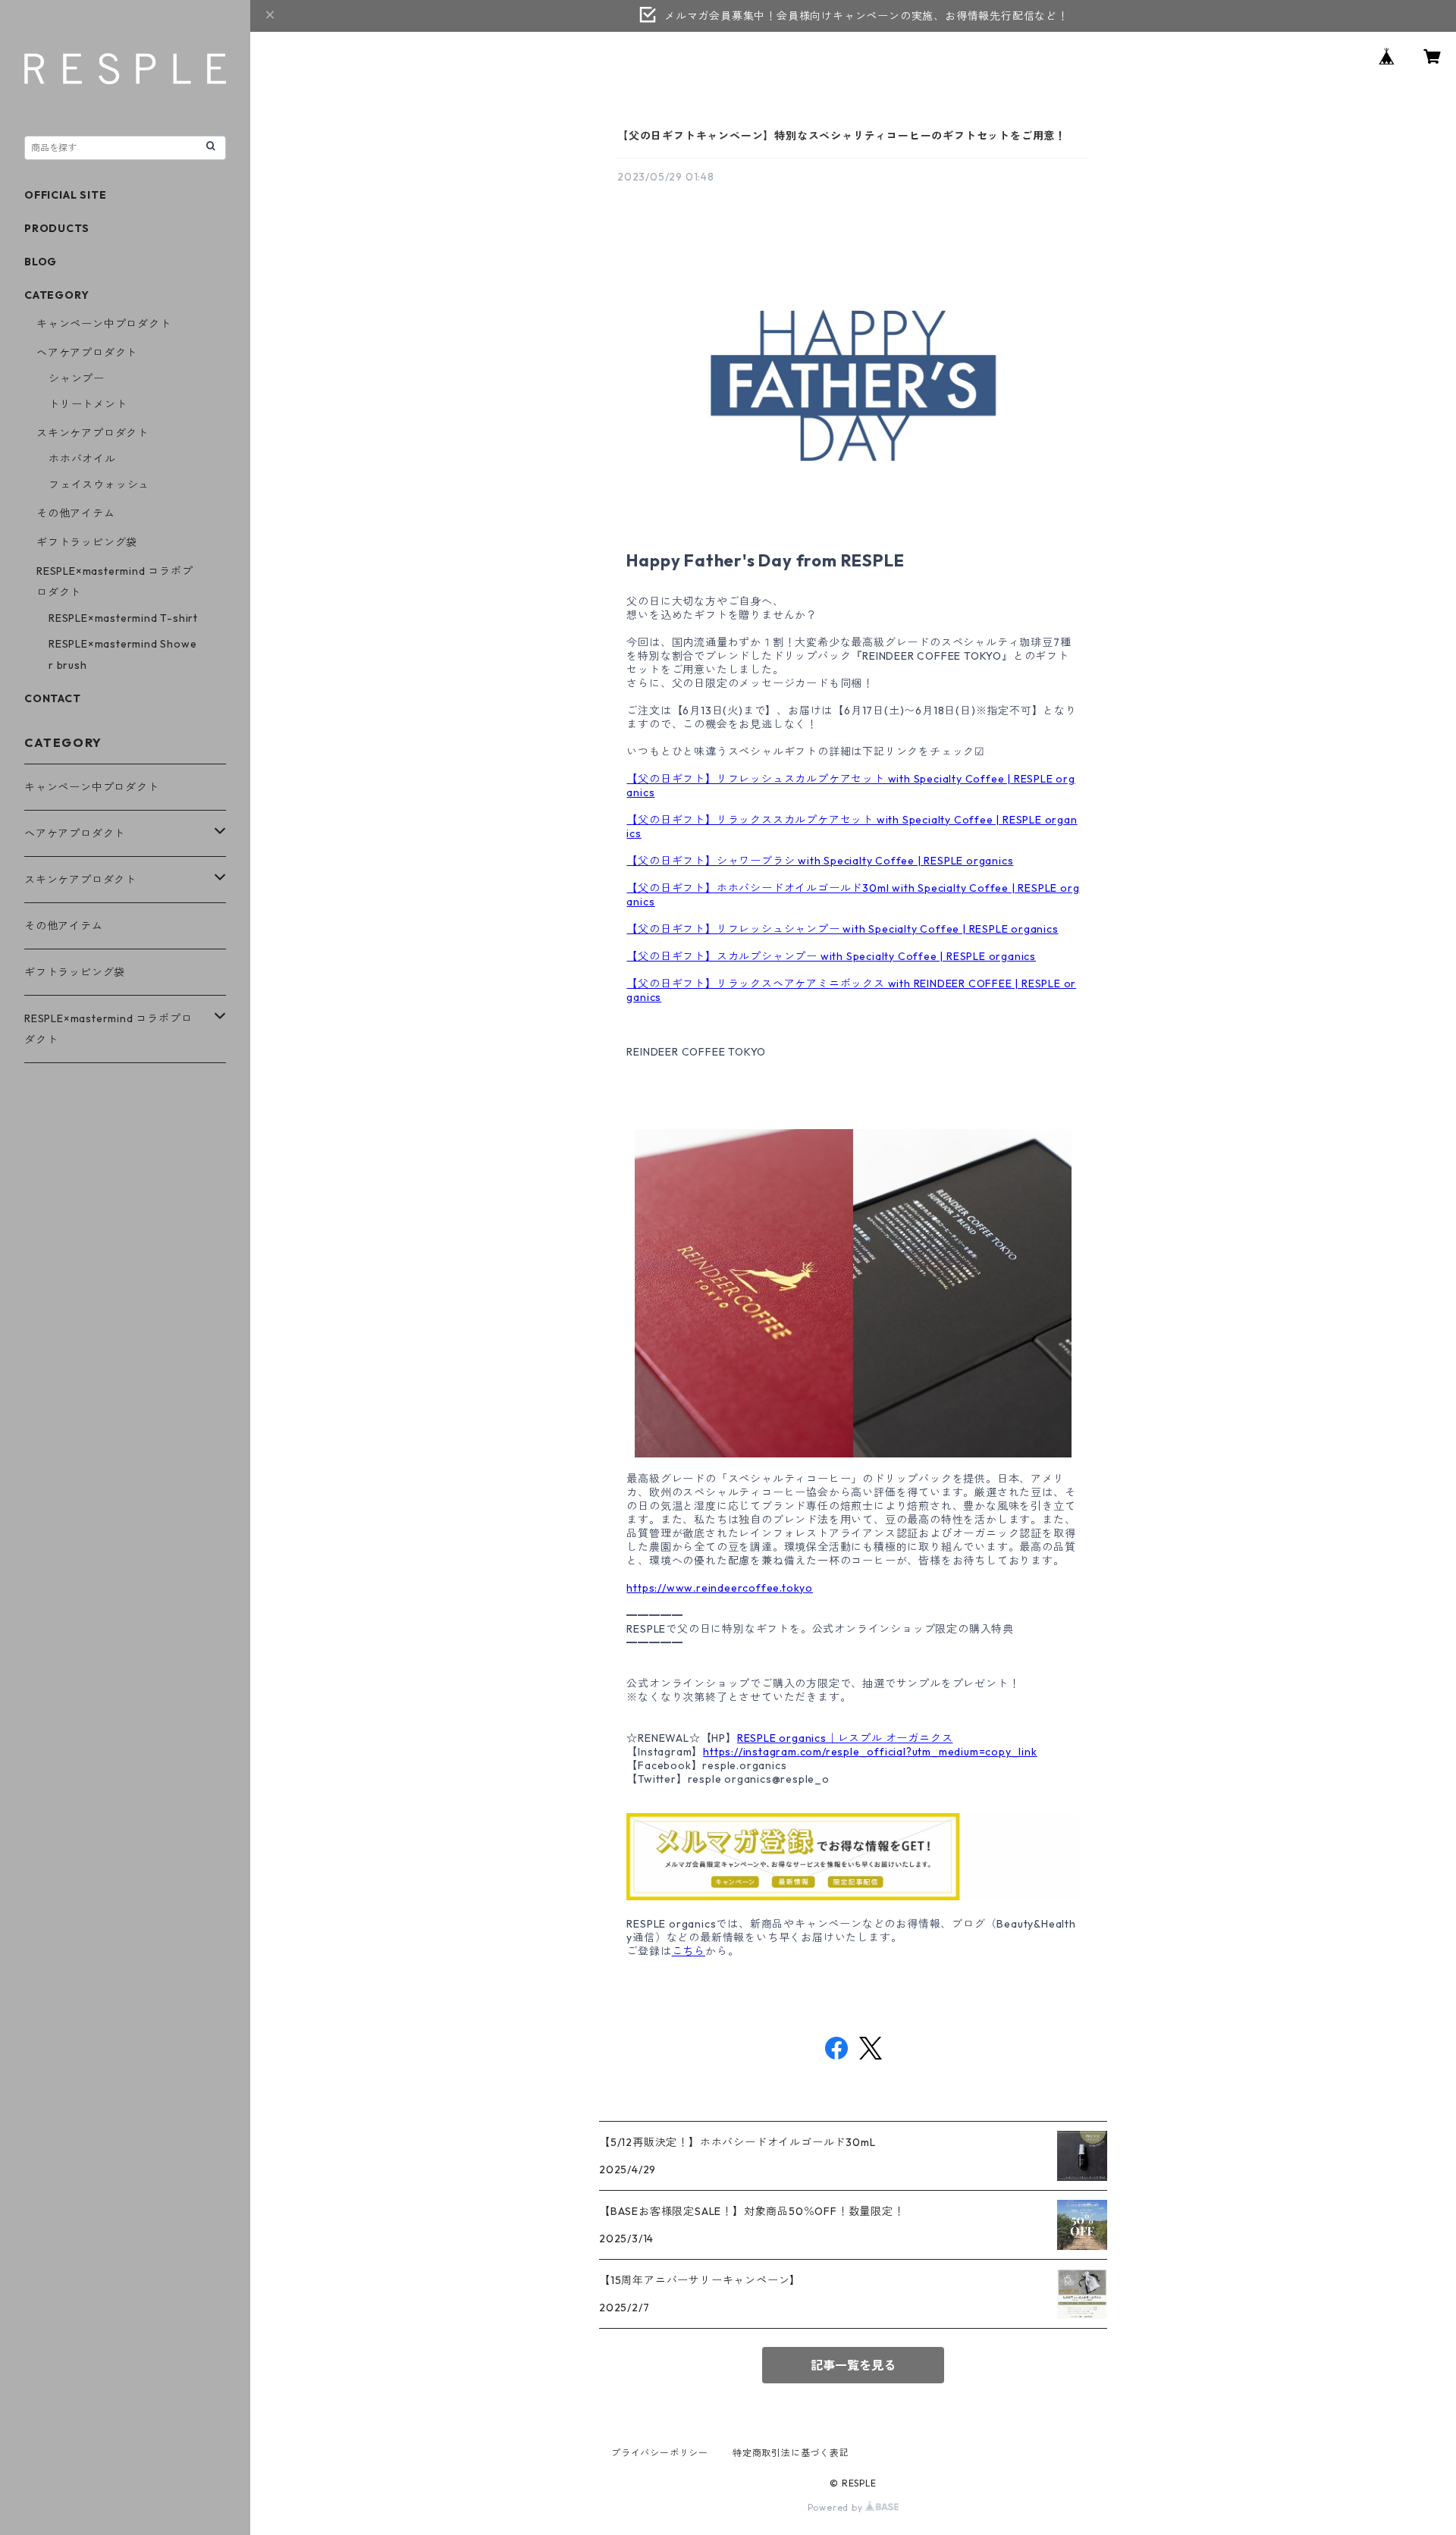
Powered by (837, 2507)
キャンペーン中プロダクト (104, 324)
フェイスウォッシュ (99, 485)
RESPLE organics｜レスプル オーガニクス (845, 1738)
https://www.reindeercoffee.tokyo (720, 1588)
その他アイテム (76, 513)
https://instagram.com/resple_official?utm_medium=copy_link (870, 1752)
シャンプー (77, 378)
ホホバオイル (82, 459)
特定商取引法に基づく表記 (791, 2453)
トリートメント (88, 404)
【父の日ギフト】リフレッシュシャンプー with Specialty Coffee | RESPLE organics (842, 929)
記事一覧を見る (853, 2365)
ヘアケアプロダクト (87, 353)
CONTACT (53, 698)
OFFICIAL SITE (65, 195)
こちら (689, 1951)
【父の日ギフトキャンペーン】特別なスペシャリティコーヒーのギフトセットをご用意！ (842, 136)
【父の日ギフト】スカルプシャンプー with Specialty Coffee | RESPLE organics (831, 956)
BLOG (41, 262)
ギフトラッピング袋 (87, 542)
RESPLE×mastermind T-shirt (123, 618)
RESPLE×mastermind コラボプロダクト (108, 1029)
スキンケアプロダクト (93, 433)
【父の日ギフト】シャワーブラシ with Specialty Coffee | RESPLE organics (820, 861)
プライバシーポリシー (660, 2453)
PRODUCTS (56, 228)
